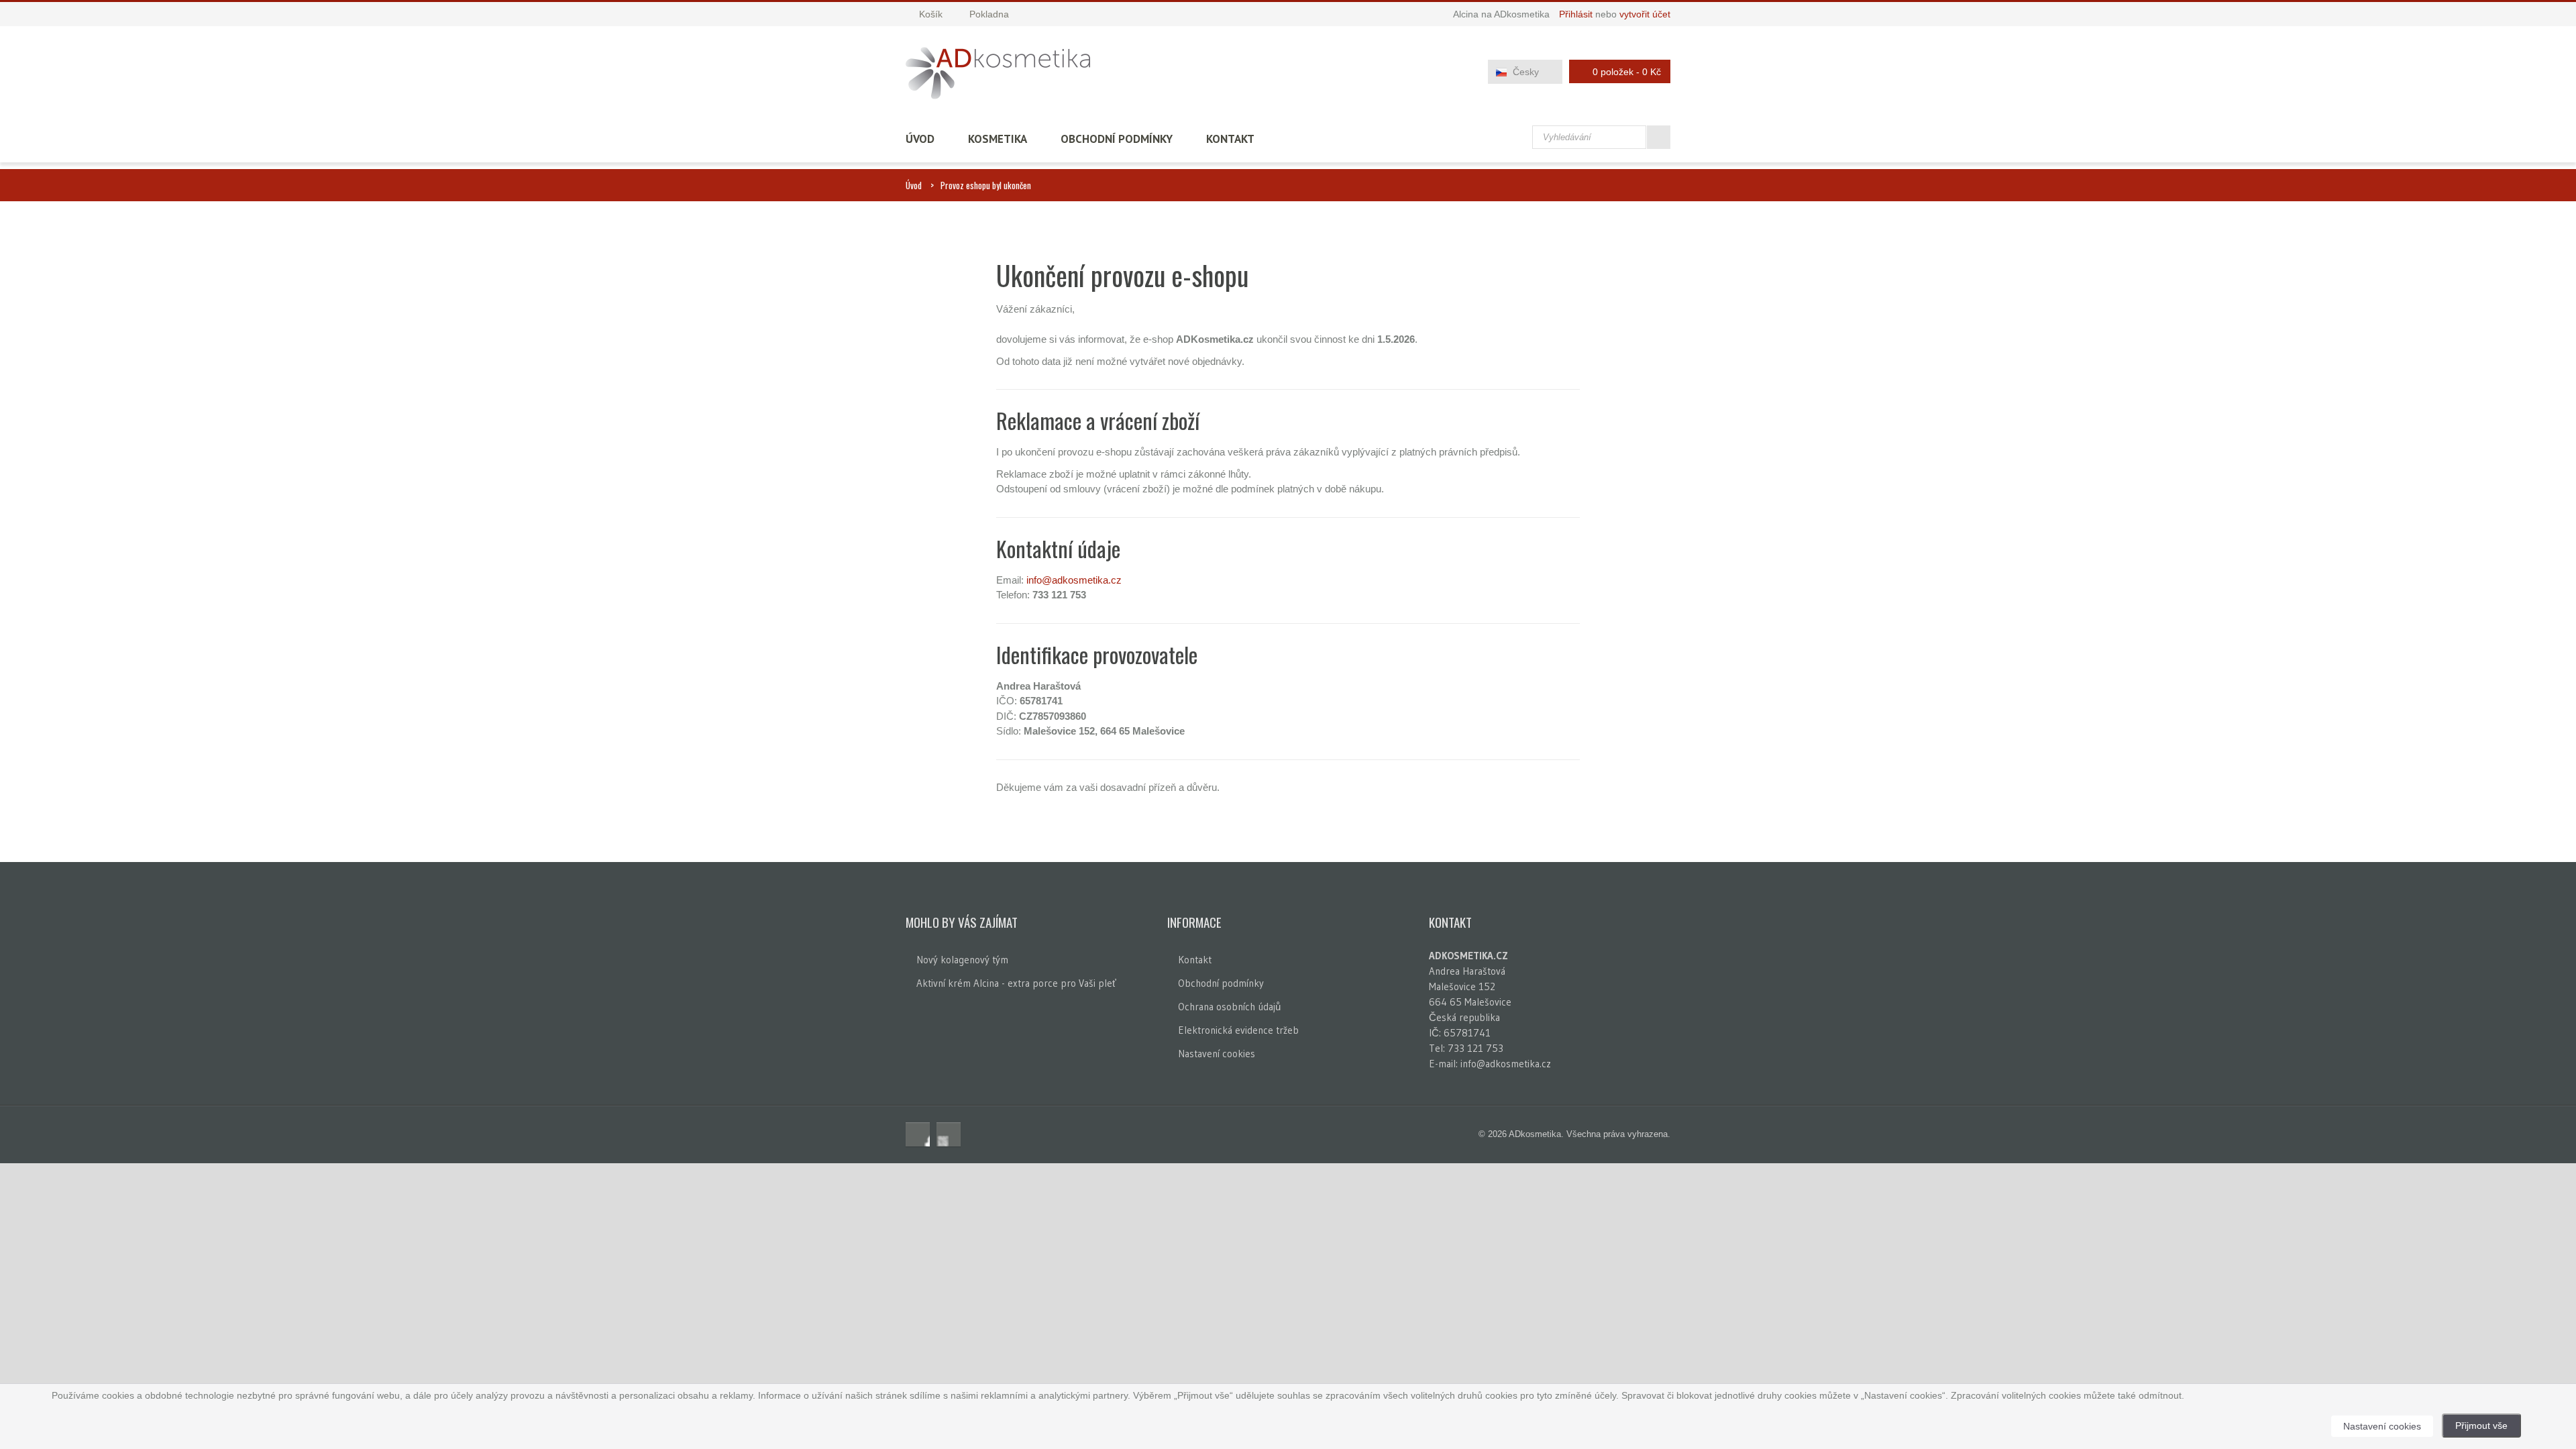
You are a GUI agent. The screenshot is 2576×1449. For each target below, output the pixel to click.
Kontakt (1230, 139)
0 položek (1627, 72)
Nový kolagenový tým (962, 960)
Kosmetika (998, 139)
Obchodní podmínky (1117, 139)
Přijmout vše (2481, 1426)
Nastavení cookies (1217, 1054)
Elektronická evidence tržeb (1238, 1030)
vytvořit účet (1645, 14)
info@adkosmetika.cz (1074, 580)
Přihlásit (1576, 14)
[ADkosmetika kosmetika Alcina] (998, 73)
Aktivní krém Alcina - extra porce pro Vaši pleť (1016, 983)
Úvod (920, 139)
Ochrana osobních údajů (1229, 1007)
